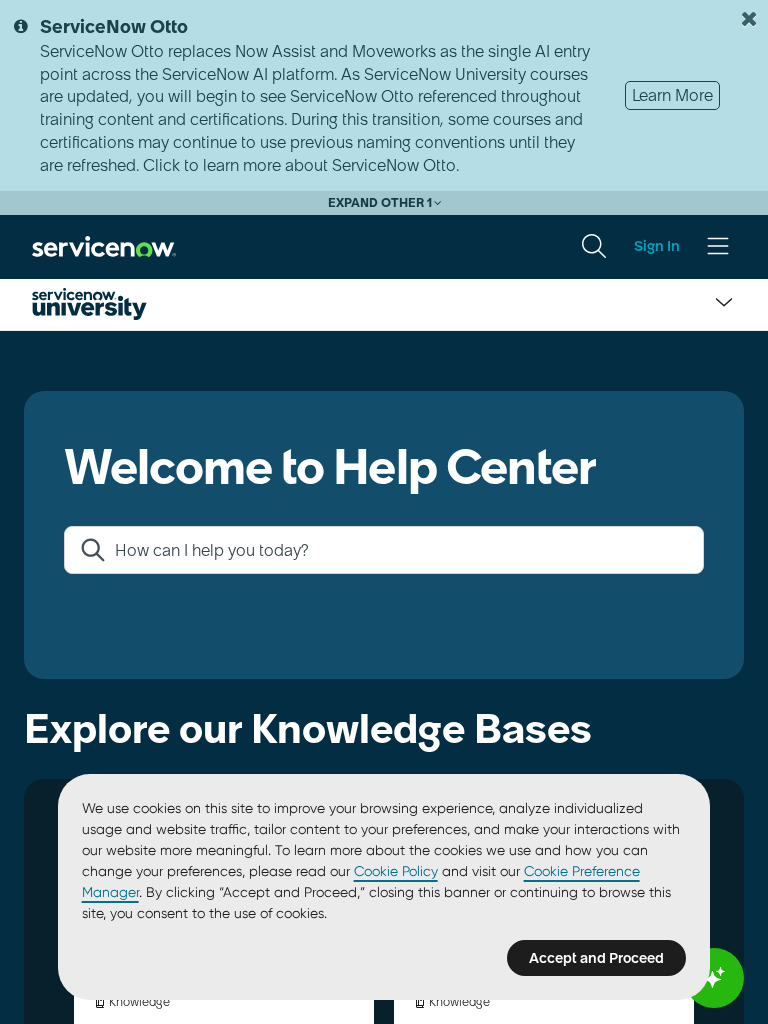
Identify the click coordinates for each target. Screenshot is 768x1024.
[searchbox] (400, 550)
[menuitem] (594, 246)
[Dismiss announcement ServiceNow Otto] (749, 19)
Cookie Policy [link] (396, 871)
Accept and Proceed (596, 958)
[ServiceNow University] (89, 304)
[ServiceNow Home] (104, 245)
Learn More (672, 95)
